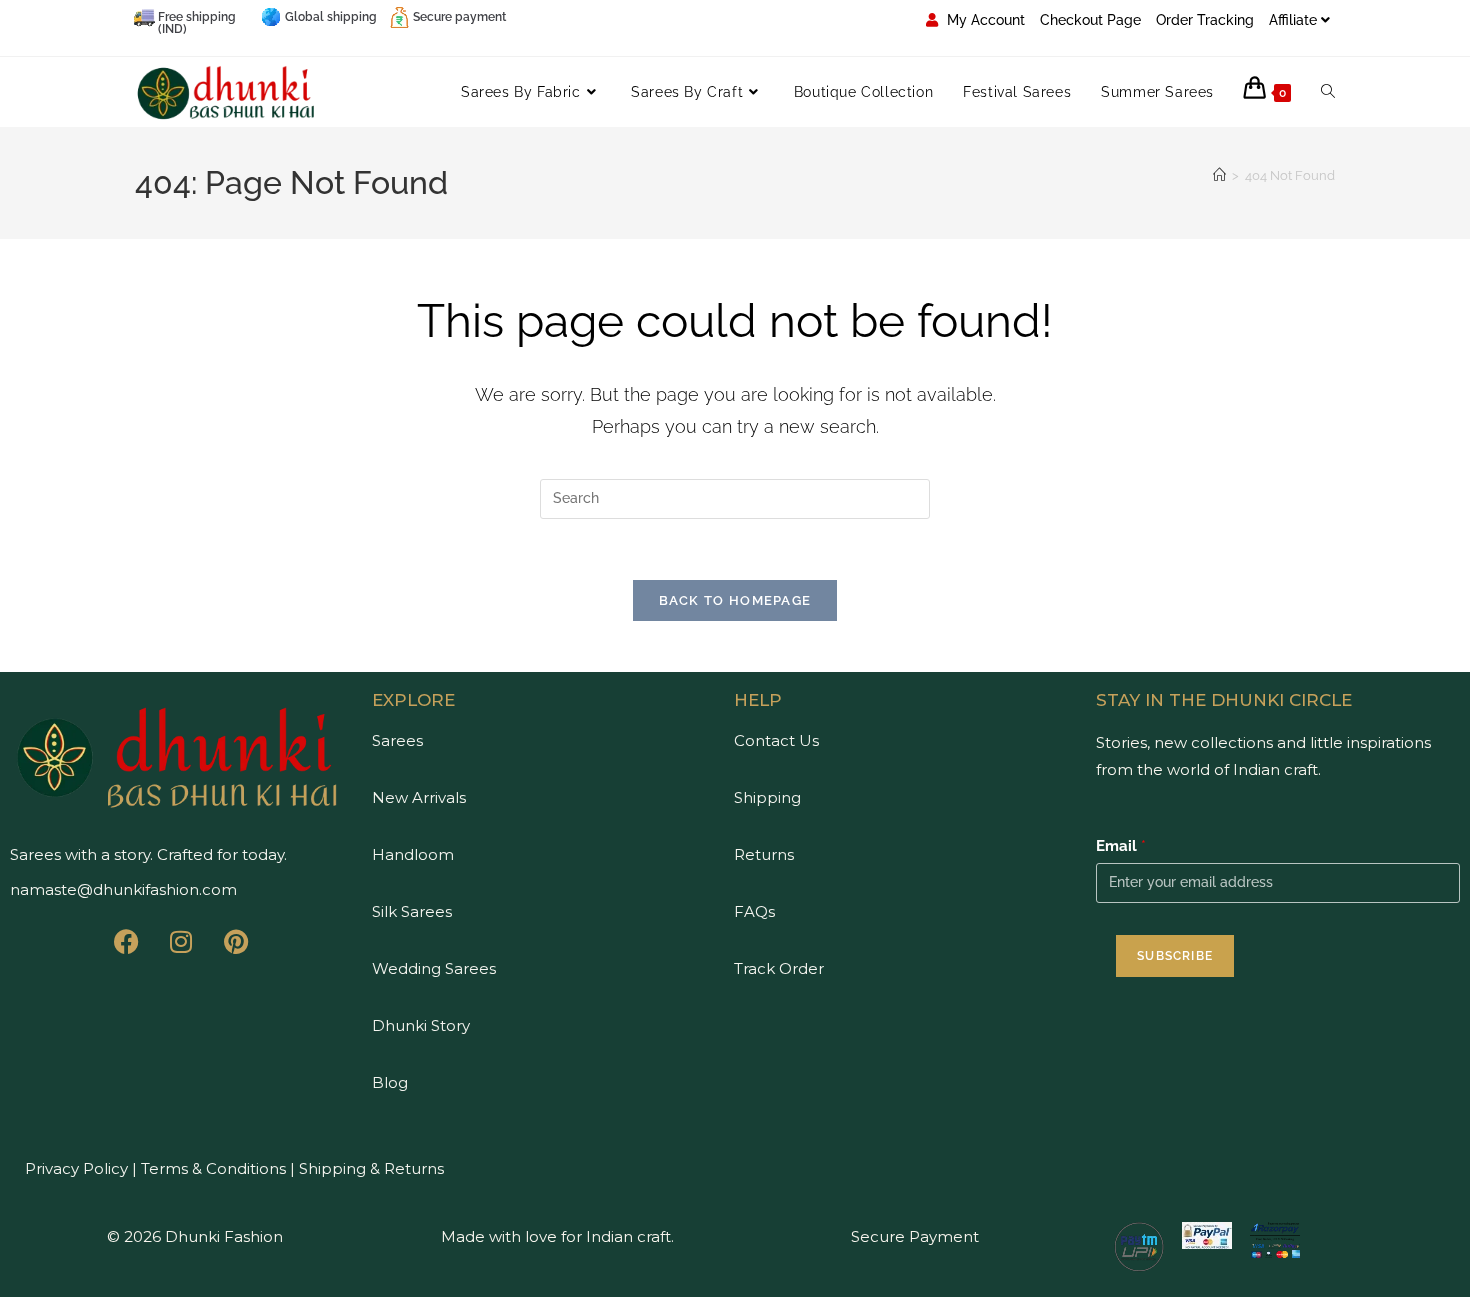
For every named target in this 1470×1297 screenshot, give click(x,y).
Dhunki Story (421, 1025)
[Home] (1219, 175)
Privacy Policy (76, 1168)
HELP (758, 700)
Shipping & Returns (371, 1168)
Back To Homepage (735, 600)
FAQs (754, 911)
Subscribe (1175, 956)
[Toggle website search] (1328, 92)
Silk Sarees (412, 911)
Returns (764, 854)
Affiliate (1293, 20)
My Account (984, 20)
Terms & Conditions (211, 1168)
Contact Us (776, 740)
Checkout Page (1090, 20)
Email (1121, 846)
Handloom (413, 854)
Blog (390, 1082)
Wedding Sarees (434, 968)
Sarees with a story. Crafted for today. (148, 854)
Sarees (397, 740)
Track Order (779, 968)
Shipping (767, 797)
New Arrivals (419, 797)
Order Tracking (1205, 20)
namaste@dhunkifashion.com (123, 889)
